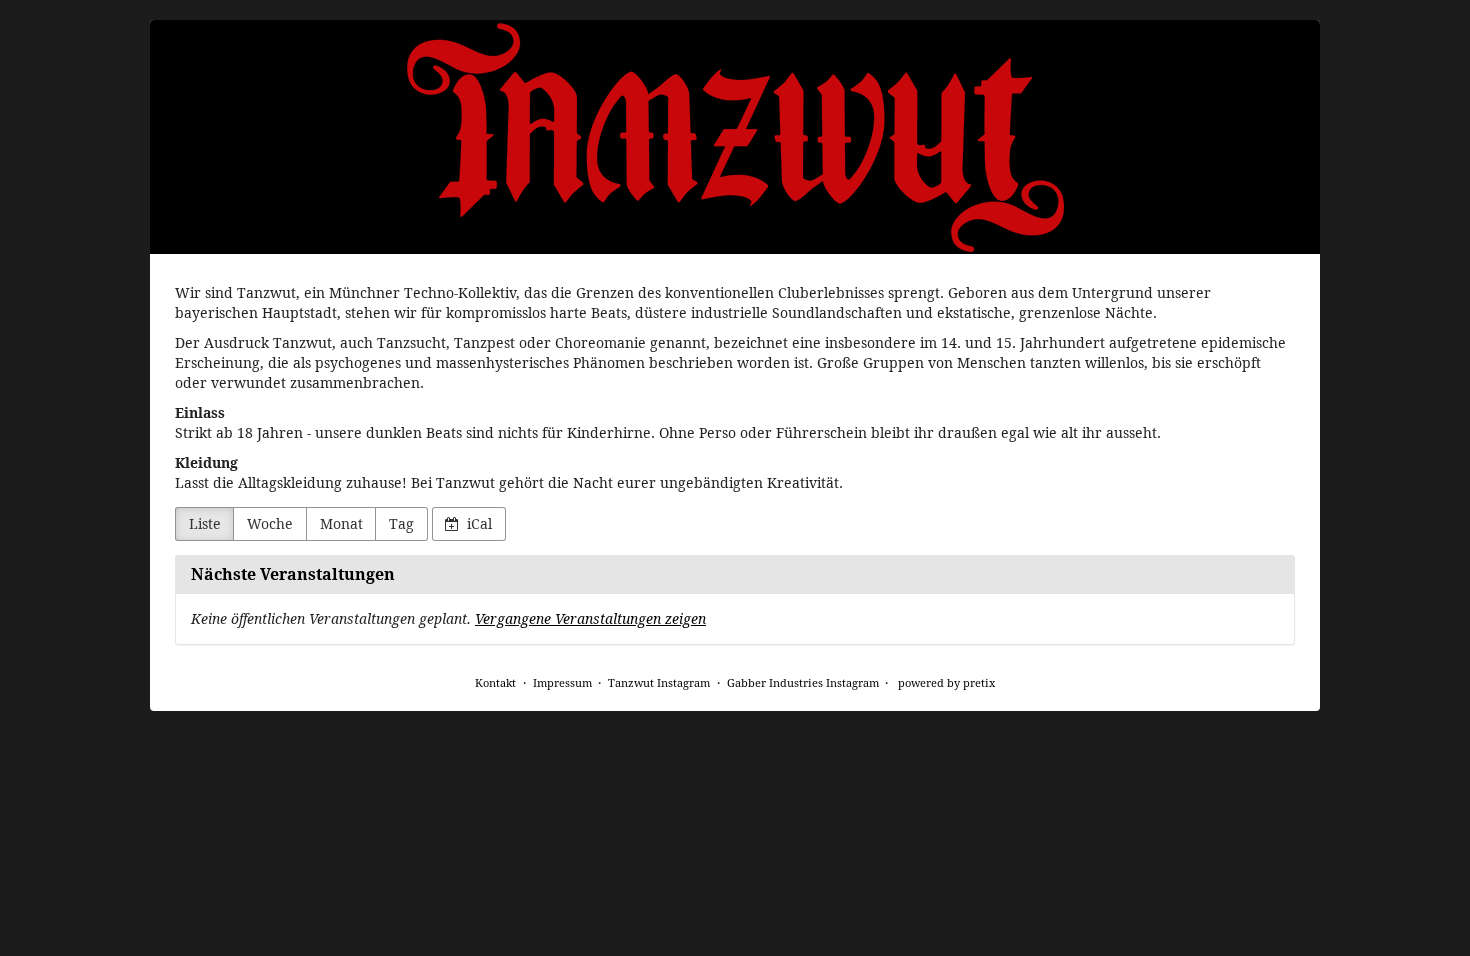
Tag (401, 523)
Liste (205, 523)
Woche (270, 523)
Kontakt (495, 682)
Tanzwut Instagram (659, 682)
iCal (477, 523)
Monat (341, 523)
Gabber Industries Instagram (803, 682)
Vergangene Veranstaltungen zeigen (590, 618)
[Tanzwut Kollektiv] (735, 137)
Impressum (562, 682)
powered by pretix (946, 682)
